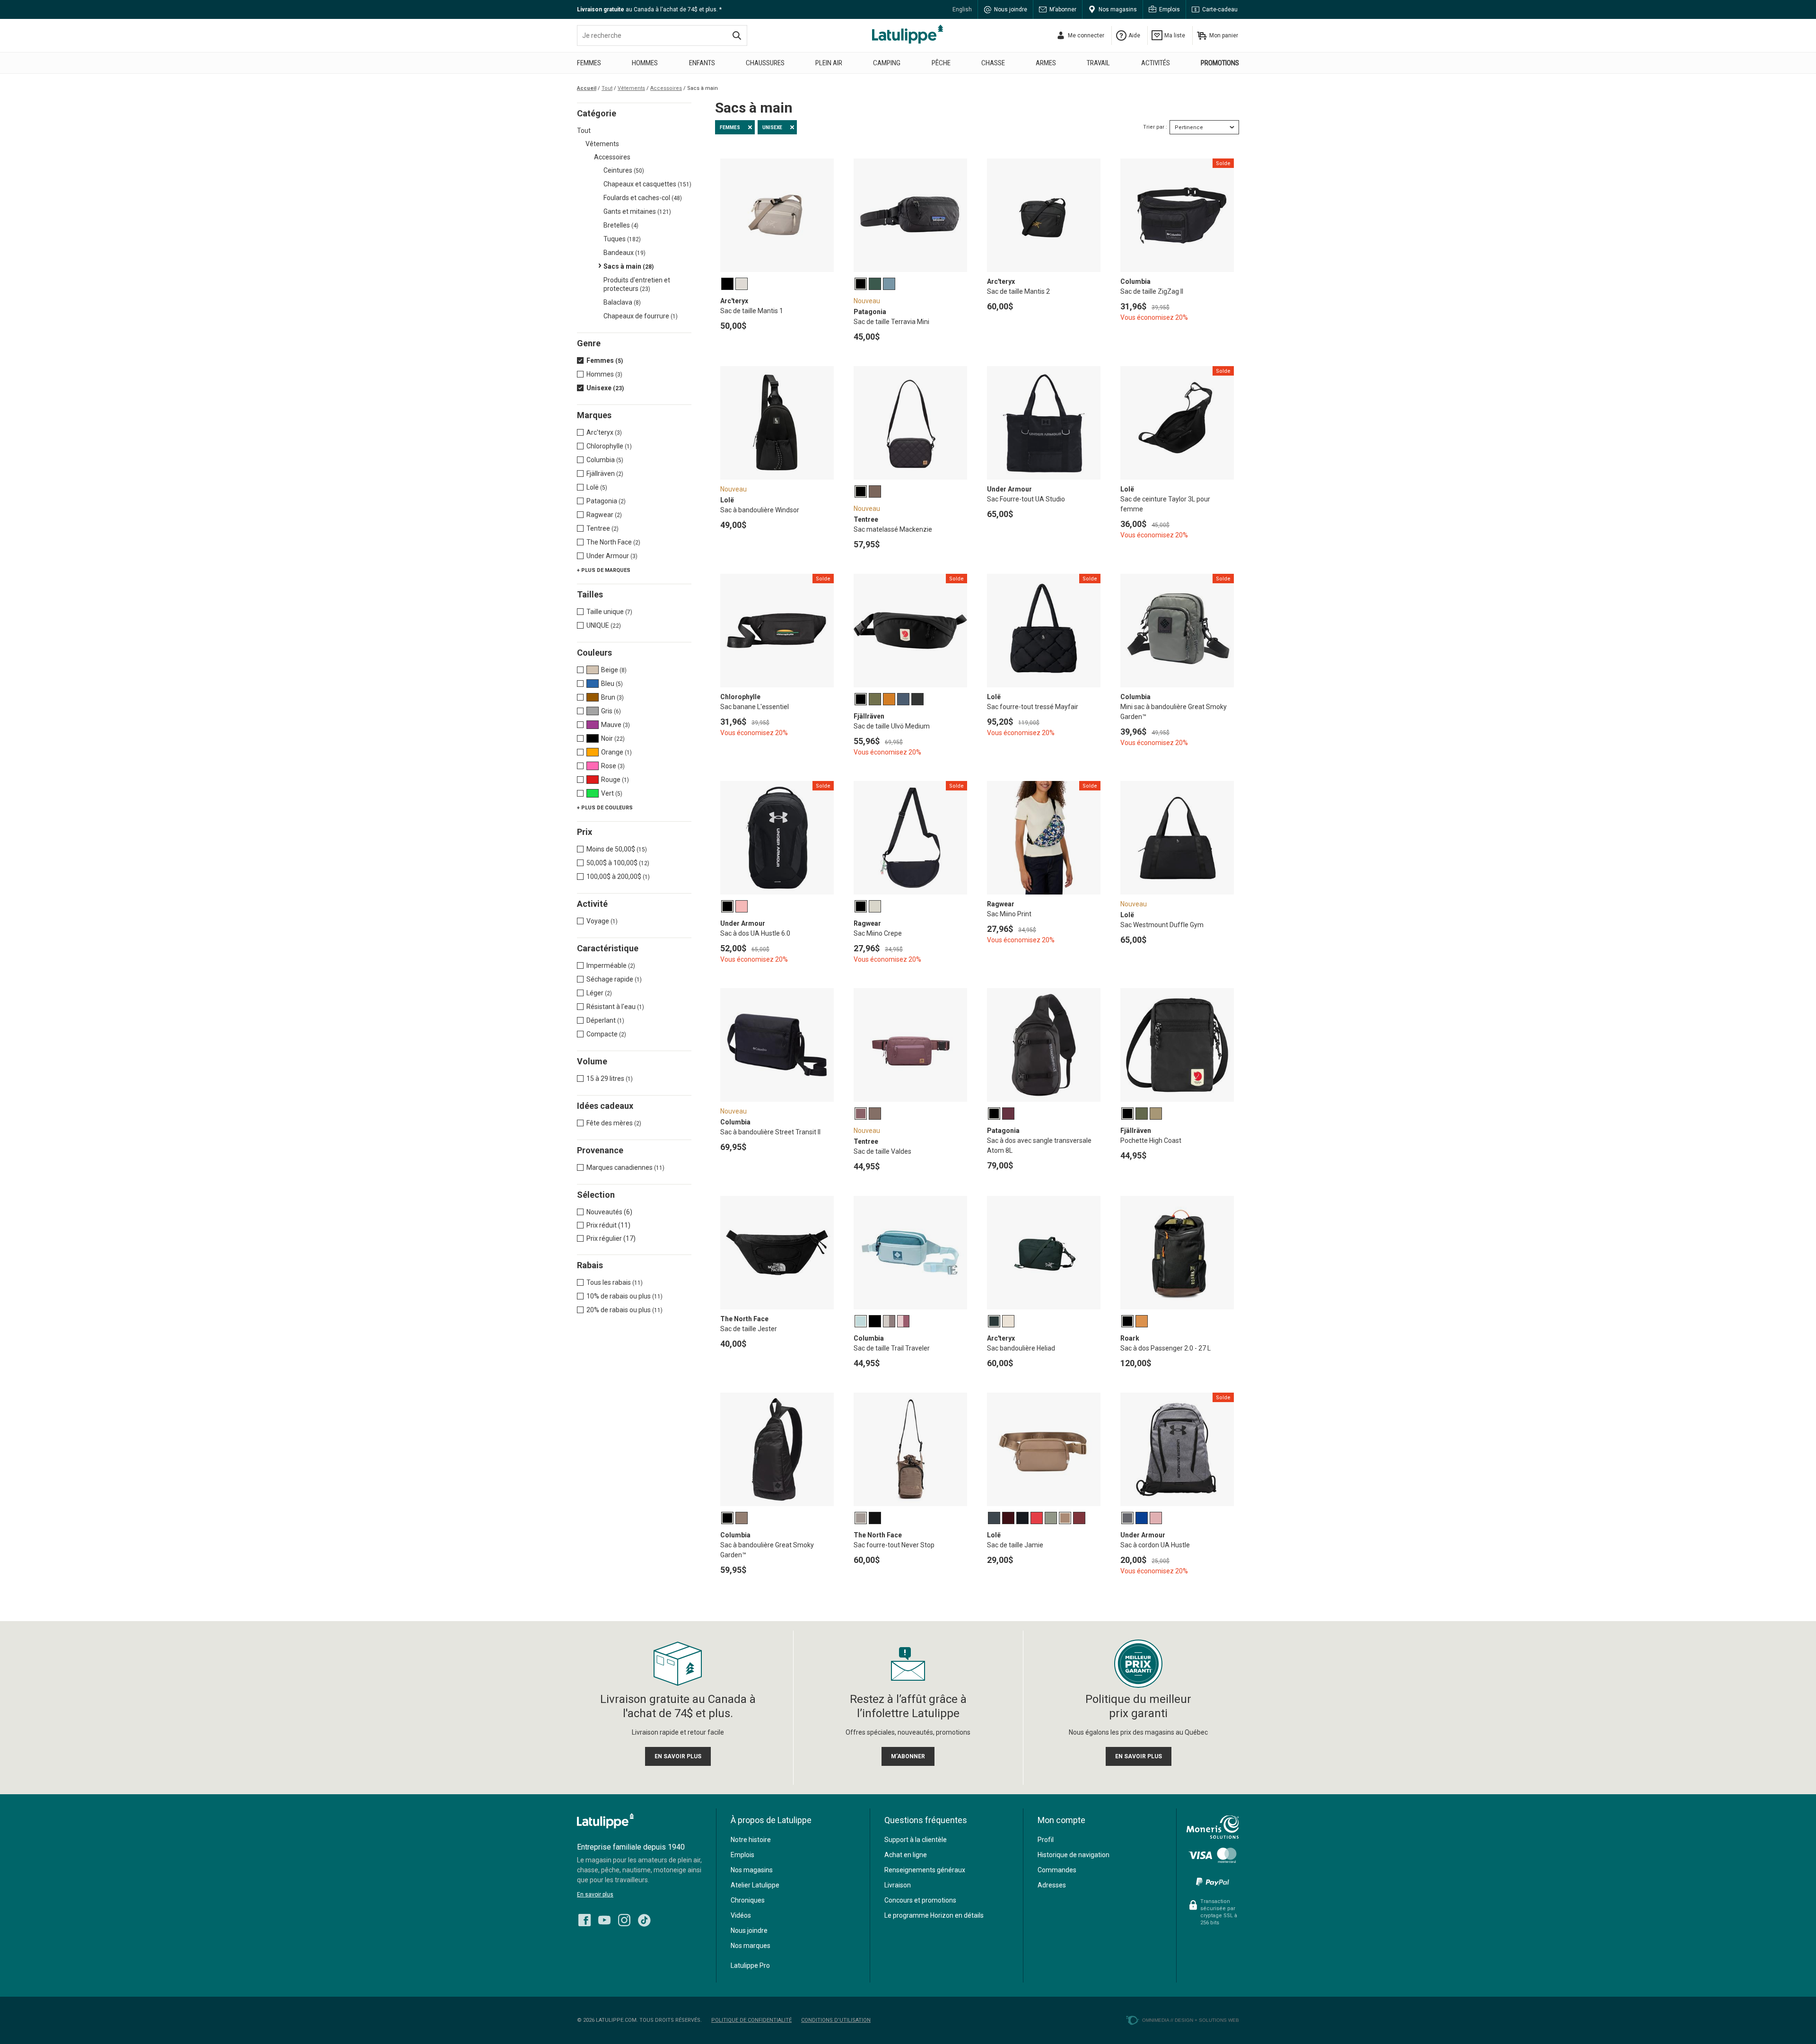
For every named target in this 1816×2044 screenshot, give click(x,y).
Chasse (993, 63)
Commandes (1057, 1870)
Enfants (702, 63)
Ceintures (624, 170)
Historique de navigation (1074, 1855)
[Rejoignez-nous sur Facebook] (585, 1918)
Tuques (622, 239)
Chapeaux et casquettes (647, 184)
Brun (612, 697)
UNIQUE (604, 625)
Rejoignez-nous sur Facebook (585, 1920)
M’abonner (1063, 9)
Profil (1046, 1840)
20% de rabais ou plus (624, 1310)
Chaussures (765, 63)
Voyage (602, 921)
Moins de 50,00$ (617, 849)
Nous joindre (1011, 9)
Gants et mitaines (637, 211)
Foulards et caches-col (643, 198)
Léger (599, 993)
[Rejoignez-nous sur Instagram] (624, 1918)
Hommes (645, 63)
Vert (612, 793)
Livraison (898, 1885)
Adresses (1052, 1885)
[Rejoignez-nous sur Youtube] (604, 1918)
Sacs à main (629, 266)
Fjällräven (605, 474)
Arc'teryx (604, 432)
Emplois (1170, 9)
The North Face (613, 542)
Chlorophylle (609, 446)
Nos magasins (1118, 9)
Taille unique (609, 612)
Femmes (589, 63)
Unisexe (605, 388)
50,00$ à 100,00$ (618, 863)
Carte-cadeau (1220, 9)
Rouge (615, 780)
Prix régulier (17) (611, 1238)
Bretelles (621, 225)
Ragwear (604, 515)
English (962, 9)
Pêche (941, 63)
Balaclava (622, 302)
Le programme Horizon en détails (934, 1915)
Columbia (605, 460)
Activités (1156, 63)
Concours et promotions (920, 1900)
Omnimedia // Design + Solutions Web (1191, 2020)
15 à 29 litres (610, 1079)
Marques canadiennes (625, 1167)
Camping (887, 63)
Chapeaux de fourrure (641, 316)
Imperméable (611, 965)
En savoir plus (595, 1895)
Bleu (612, 684)
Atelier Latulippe (755, 1885)
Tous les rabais (615, 1282)
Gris (611, 711)
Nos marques (751, 1946)
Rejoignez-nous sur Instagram (624, 1920)
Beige (614, 670)
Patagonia (606, 501)
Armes (1046, 63)
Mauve (616, 725)
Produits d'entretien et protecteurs (637, 284)
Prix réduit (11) (608, 1225)
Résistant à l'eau (615, 1007)
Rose (613, 766)
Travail (1098, 63)
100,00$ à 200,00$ (618, 877)
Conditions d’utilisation (836, 2020)
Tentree (602, 528)
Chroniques (748, 1900)
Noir (613, 738)
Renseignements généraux (925, 1870)
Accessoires (612, 157)
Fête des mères (614, 1123)
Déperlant (605, 1020)
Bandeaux (624, 253)
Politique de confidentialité (751, 2020)
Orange (616, 752)
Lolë (597, 487)
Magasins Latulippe (908, 34)
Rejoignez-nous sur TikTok (644, 1920)
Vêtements (602, 144)
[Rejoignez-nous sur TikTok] (644, 1918)
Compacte (606, 1034)
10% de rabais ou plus (624, 1296)
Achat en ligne (906, 1855)
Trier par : (1155, 127)
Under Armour (612, 556)
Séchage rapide (614, 979)
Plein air (829, 63)
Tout (584, 131)
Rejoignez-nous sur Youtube (604, 1920)
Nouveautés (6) (609, 1212)
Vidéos (741, 1915)
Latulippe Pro (750, 1965)
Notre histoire (751, 1840)
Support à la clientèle (916, 1840)
